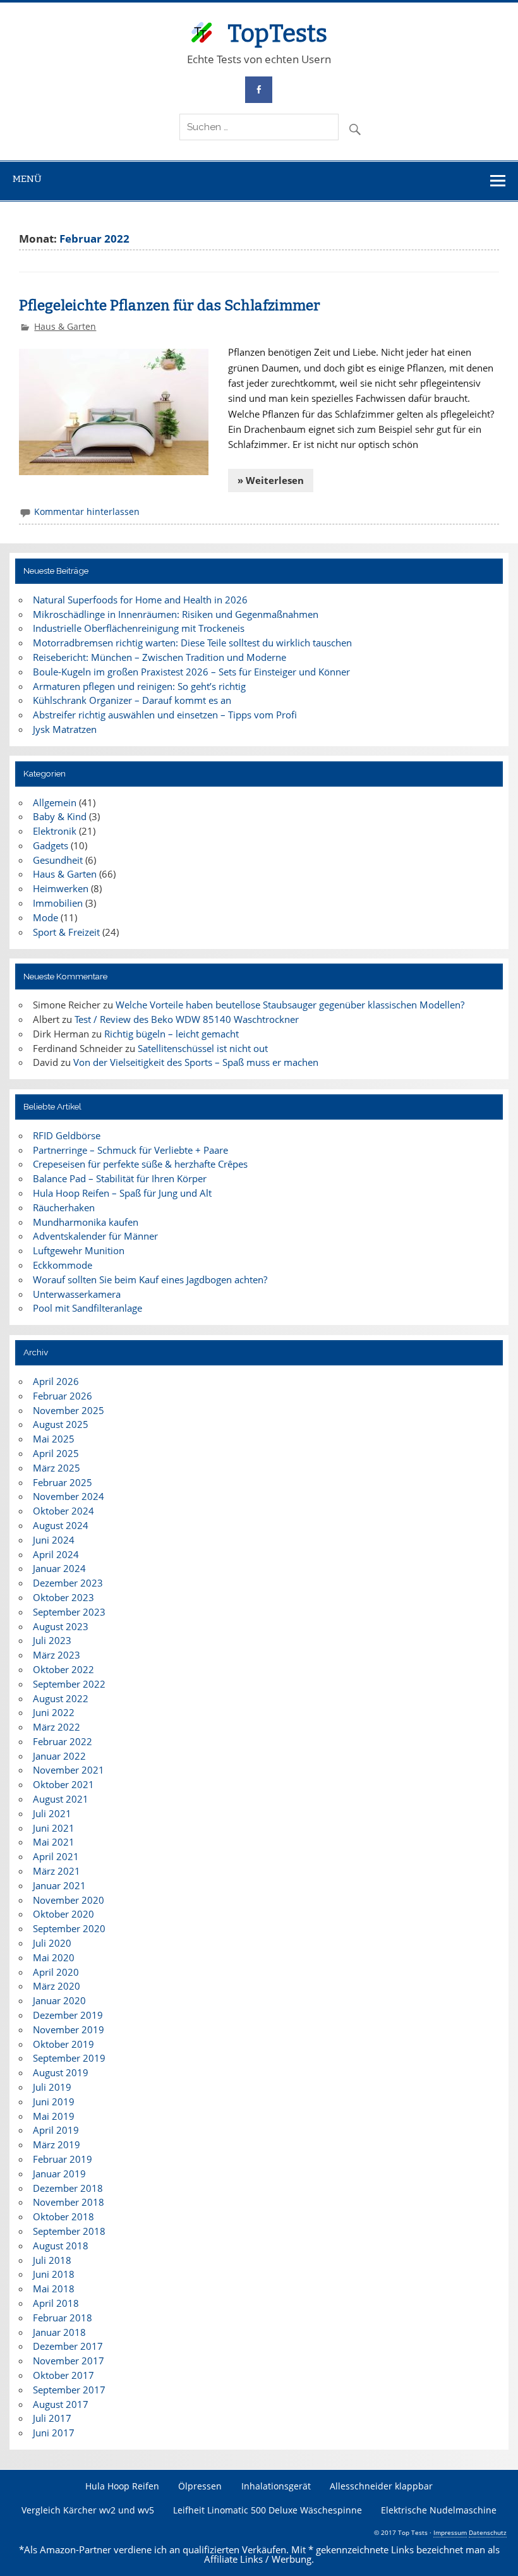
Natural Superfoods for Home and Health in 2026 (140, 600)
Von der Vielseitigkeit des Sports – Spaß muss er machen (196, 1062)
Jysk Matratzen (65, 729)
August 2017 (61, 2404)
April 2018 (56, 2303)
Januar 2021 (59, 1885)
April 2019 (56, 2130)
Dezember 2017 (68, 2346)
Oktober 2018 (63, 2216)
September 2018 (69, 2231)
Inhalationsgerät (276, 2486)
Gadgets (51, 845)
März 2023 (57, 1655)
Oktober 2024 (63, 1511)
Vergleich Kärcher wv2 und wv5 (88, 2510)
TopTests (277, 33)
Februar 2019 (63, 2159)
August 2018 (61, 2246)
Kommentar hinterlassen (87, 511)
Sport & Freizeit (66, 932)
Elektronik (55, 831)
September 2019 (69, 2058)
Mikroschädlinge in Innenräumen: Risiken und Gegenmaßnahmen (176, 614)
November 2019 (69, 2029)
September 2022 (69, 1684)
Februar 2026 (63, 1396)
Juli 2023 (52, 1640)
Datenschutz (488, 2532)
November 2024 (69, 1496)
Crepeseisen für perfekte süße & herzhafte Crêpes (140, 1164)
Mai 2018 (54, 2289)
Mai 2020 (54, 1957)
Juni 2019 (54, 2101)
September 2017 (69, 2390)
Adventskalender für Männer (95, 1236)
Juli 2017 (52, 2418)
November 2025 (69, 1410)
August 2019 (61, 2072)
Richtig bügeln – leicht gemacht (172, 1034)
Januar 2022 (59, 1756)
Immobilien (58, 903)
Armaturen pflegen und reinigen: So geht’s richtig (139, 686)
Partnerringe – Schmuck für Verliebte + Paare (130, 1150)
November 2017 (69, 2361)
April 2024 (56, 1554)
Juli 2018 (52, 2260)
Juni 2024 (54, 1540)
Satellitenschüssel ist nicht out (203, 1048)
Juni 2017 (54, 2433)
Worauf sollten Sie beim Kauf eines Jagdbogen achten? (150, 1279)
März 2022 (57, 1727)
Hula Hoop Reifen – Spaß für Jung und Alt (122, 1193)
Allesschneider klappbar (381, 2486)
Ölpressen (200, 2486)
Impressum (450, 2532)
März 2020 (57, 1986)
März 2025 (57, 1468)
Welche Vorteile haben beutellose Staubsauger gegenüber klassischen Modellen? (290, 1005)
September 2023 (69, 1612)
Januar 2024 (59, 1568)
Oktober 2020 (63, 1914)
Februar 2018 (63, 2318)
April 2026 (56, 1381)
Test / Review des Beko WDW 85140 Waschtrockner (187, 1019)
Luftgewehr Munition (79, 1250)
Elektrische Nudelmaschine (439, 2510)
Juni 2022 (54, 1712)
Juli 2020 (52, 1943)
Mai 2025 (54, 1439)
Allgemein (55, 802)
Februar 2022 (63, 1741)
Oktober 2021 (63, 1784)
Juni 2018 (54, 2274)
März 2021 (57, 1871)
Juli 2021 (52, 1813)
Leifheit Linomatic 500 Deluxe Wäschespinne (268, 2510)
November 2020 (69, 1900)
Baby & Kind (60, 816)
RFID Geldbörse (67, 1135)
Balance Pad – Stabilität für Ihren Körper (120, 1178)
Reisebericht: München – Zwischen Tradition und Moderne (160, 657)
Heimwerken (61, 888)
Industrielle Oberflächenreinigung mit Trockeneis (139, 628)
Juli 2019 (52, 2087)
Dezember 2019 (68, 2015)
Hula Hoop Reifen (122, 2486)
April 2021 (56, 1856)
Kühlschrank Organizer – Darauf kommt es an (132, 700)
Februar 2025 (63, 1482)
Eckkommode (63, 1265)
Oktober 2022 (63, 1669)
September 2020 (69, 1928)
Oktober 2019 (63, 2044)
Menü (27, 179)
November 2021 (69, 1770)
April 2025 (56, 1453)
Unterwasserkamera (77, 1294)
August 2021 (61, 1799)
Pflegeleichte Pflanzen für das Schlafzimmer (170, 305)
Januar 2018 (59, 2332)
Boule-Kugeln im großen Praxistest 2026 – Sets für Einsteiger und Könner (191, 672)
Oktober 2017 (63, 2375)
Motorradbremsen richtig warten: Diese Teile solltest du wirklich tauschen (192, 643)
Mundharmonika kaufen (86, 1222)
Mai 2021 (54, 1842)
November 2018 (69, 2202)
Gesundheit (58, 860)
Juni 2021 (54, 1828)
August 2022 (61, 1698)
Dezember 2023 (68, 1583)
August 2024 (61, 1525)
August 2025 (61, 1424)
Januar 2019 (59, 2174)
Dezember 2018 (68, 2188)
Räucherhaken (64, 1207)
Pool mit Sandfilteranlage (87, 1308)
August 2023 (61, 1626)
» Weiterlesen (271, 480)
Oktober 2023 (63, 1597)
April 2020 (56, 1972)
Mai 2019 (54, 2116)
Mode (45, 917)
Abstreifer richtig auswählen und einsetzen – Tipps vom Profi (165, 715)
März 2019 (57, 2144)
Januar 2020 (59, 2000)
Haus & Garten (65, 326)
